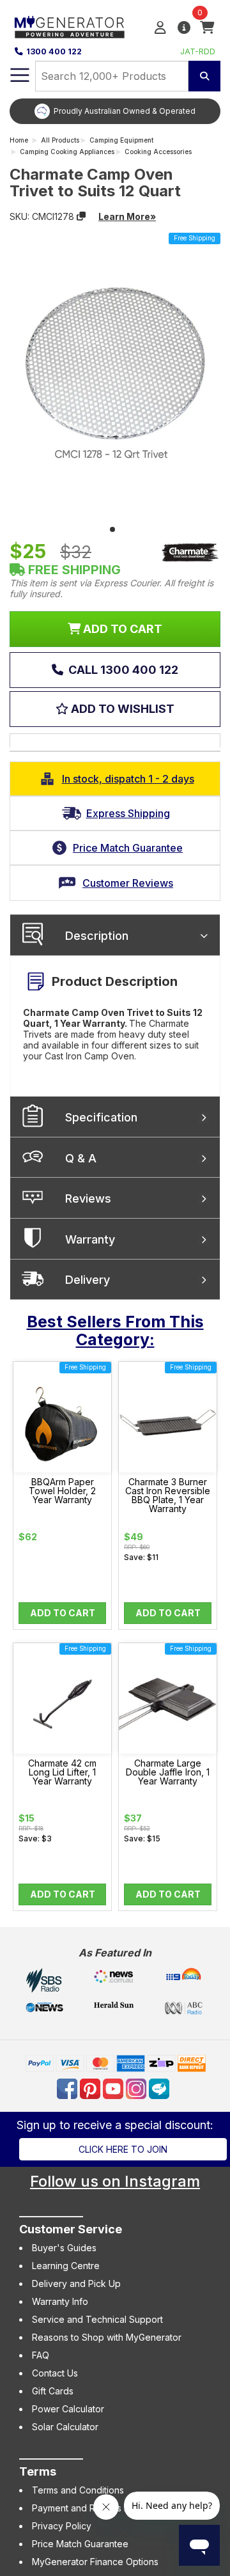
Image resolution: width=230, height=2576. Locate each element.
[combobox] (112, 76)
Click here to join (123, 2149)
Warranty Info (60, 2301)
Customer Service (71, 2229)
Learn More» (127, 216)
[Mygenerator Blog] (160, 2088)
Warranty (90, 1239)
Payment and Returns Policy (91, 2508)
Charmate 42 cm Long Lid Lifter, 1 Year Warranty (62, 1772)
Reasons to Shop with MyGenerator (107, 2337)
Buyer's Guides (64, 2248)
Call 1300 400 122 (122, 670)
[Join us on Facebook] (68, 2088)
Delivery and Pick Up (76, 2283)
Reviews (88, 1198)
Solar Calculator (65, 2427)
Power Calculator (68, 2409)
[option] (115, 111)
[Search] (204, 76)
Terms (38, 2471)
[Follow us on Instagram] (137, 2088)
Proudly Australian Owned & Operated (125, 111)
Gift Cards (53, 2391)
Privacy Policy (62, 2526)
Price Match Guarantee (80, 2544)
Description (97, 936)
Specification (101, 1117)
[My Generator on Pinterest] (91, 2088)
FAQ (41, 2355)
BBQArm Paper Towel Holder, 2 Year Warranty (62, 1491)
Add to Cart (63, 1613)
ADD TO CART (121, 629)
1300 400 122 (54, 51)
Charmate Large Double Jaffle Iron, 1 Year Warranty (168, 1772)
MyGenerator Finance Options (95, 2562)
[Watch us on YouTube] (114, 2088)
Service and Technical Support (97, 2319)
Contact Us (55, 2373)
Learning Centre (66, 2266)
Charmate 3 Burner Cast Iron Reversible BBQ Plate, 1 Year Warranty (168, 1495)
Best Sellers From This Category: (115, 1331)
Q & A (81, 1158)
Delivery (88, 1280)
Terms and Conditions (78, 2490)
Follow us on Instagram (115, 2181)
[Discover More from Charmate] (190, 552)
